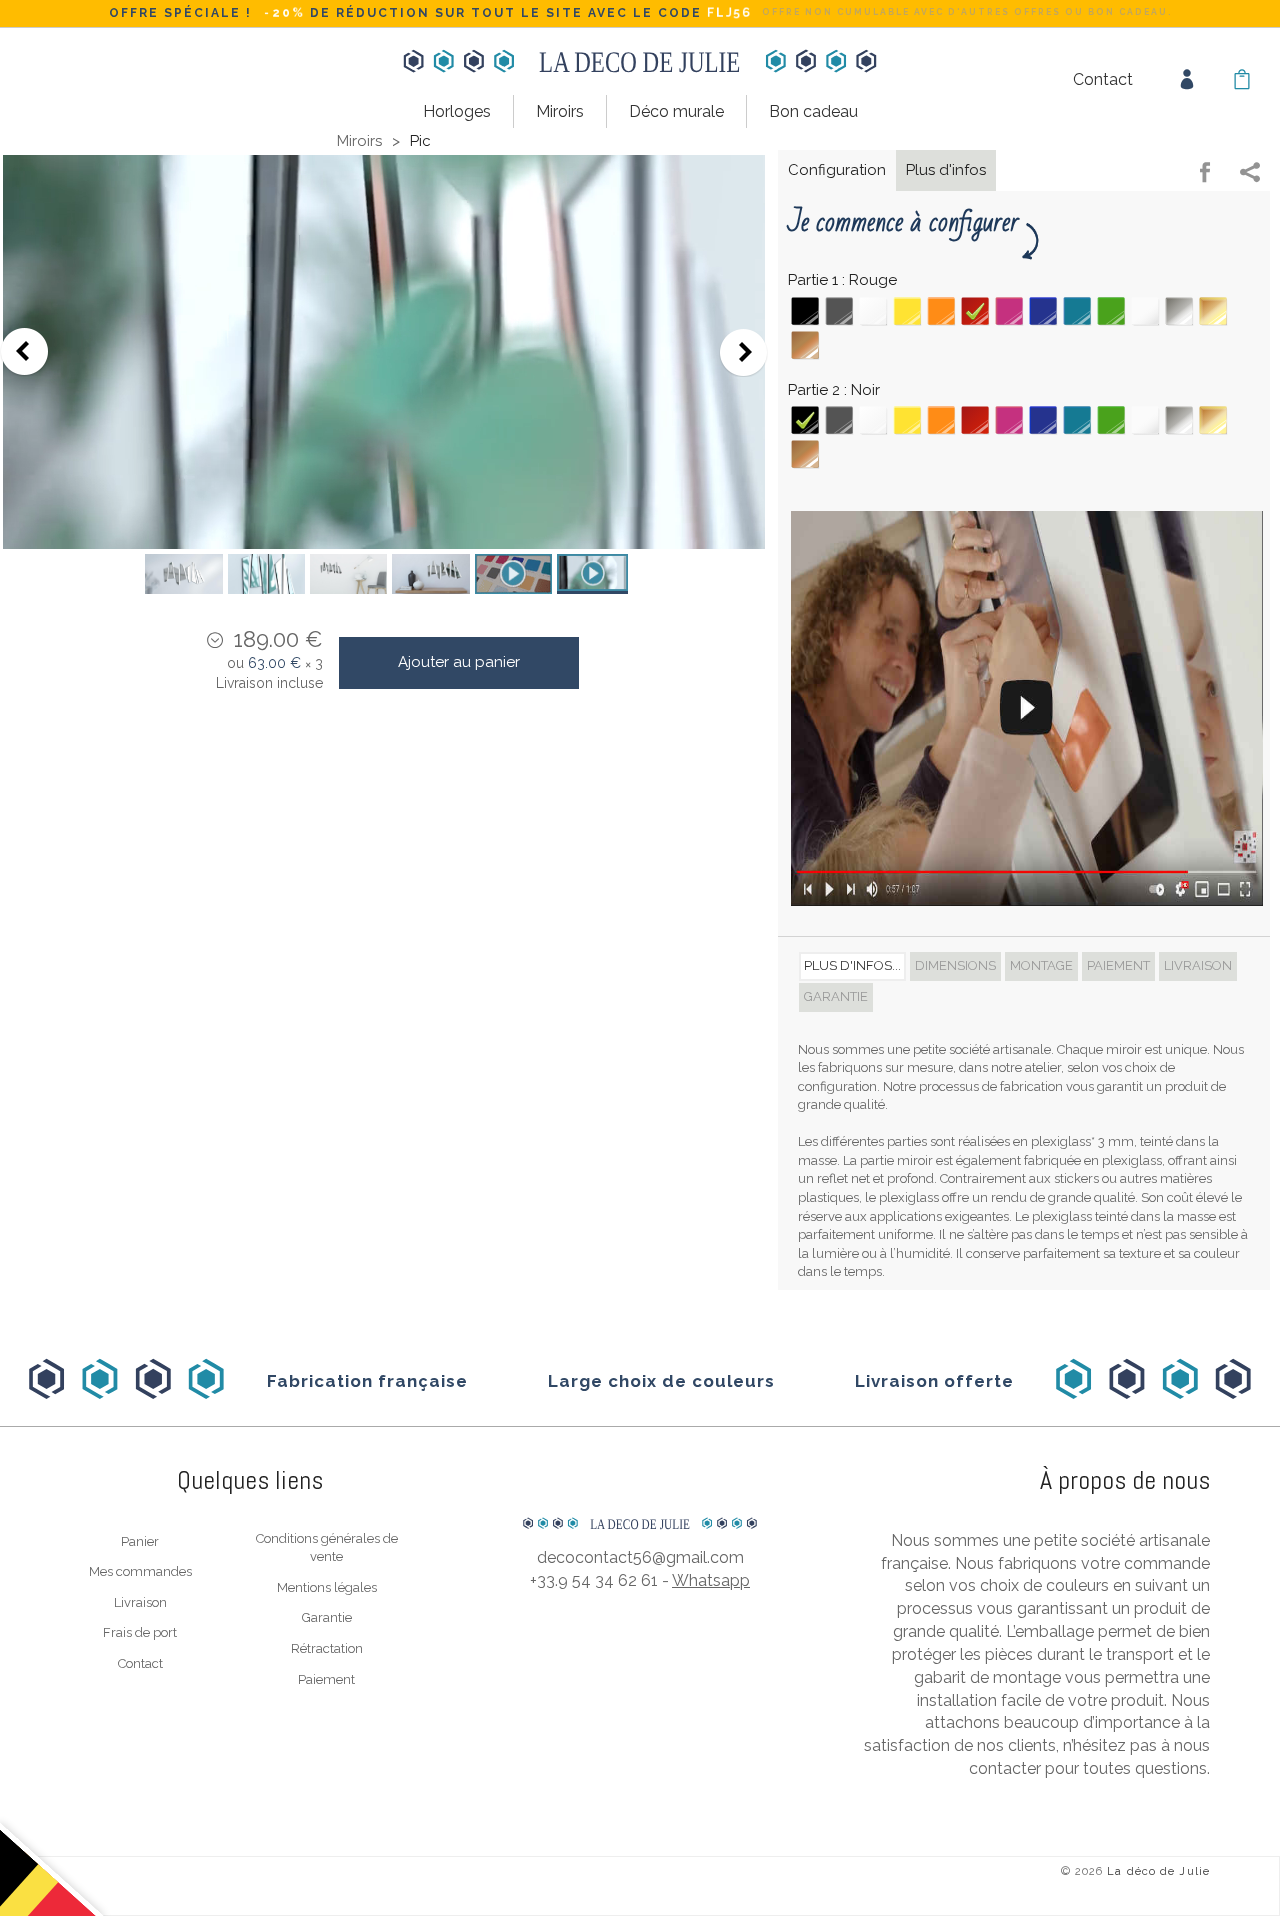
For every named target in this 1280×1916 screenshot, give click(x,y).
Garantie (327, 1617)
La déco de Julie (1158, 1871)
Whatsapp (711, 1580)
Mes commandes (140, 1571)
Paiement (326, 1679)
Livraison (140, 1602)
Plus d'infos (946, 170)
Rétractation (327, 1648)
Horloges (457, 111)
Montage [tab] (1041, 965)
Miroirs (560, 111)
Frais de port (140, 1632)
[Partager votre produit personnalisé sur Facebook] (1205, 174)
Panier (140, 1541)
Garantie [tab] (836, 996)
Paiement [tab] (1118, 965)
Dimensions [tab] (955, 965)
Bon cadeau (813, 111)
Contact (1103, 79)
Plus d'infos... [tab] (852, 965)
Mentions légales (327, 1587)
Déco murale (676, 111)
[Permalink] (1250, 174)
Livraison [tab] (1198, 965)
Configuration (837, 170)
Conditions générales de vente (327, 1548)
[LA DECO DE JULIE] (640, 1482)
